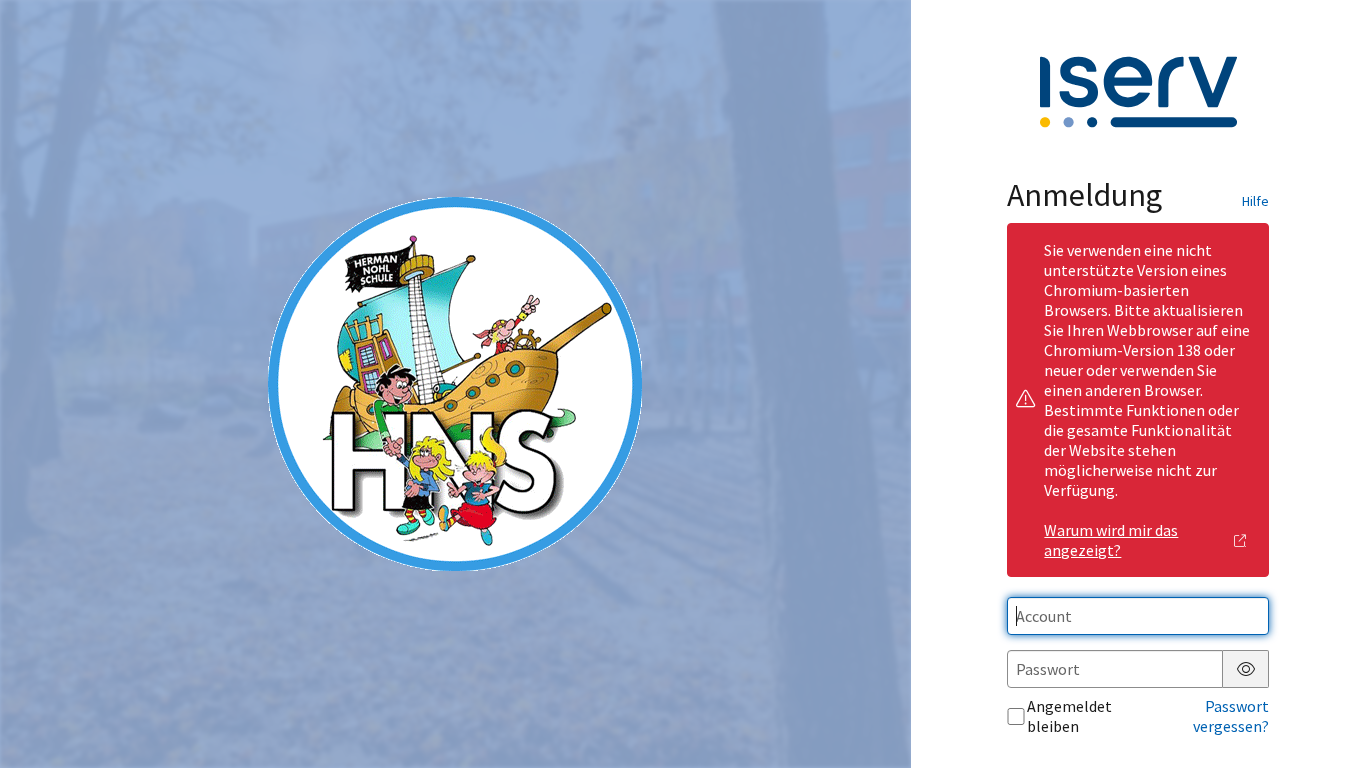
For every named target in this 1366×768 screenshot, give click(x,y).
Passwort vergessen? (1231, 716)
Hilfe (1255, 201)
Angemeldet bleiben (1069, 716)
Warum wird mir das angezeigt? (1111, 540)
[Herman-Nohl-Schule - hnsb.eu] (455, 384)
